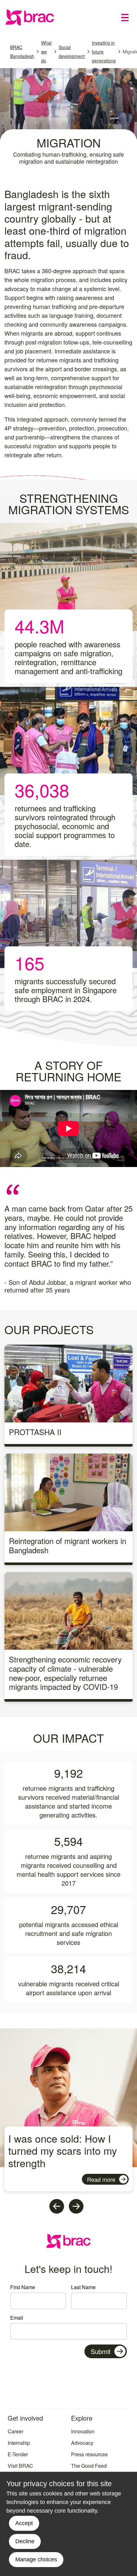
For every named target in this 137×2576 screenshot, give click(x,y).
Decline (25, 2541)
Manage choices (36, 2559)
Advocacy (82, 2443)
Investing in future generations (104, 52)
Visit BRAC (20, 2466)
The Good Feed (89, 2466)
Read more (101, 2179)
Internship (19, 2443)
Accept (24, 2523)
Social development (72, 52)
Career (15, 2431)
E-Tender (18, 2454)
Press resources (89, 2454)
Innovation (83, 2431)
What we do (46, 52)
